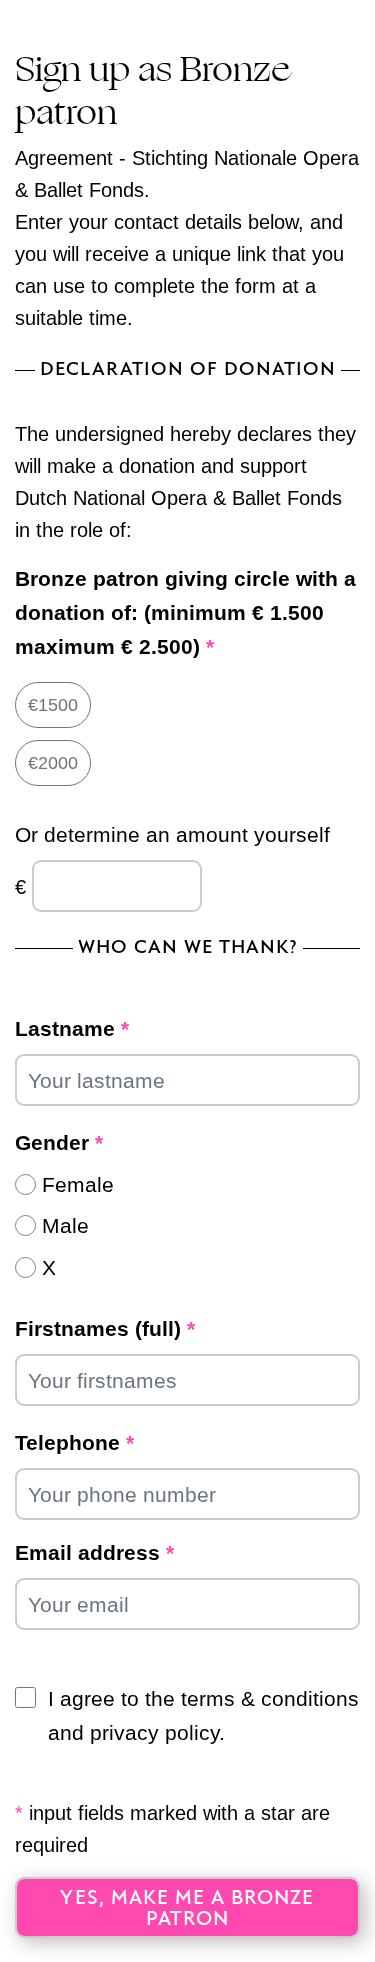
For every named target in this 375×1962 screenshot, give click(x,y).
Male (65, 1225)
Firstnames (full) (105, 1328)
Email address (94, 1552)
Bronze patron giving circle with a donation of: (185, 612)
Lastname (72, 1028)
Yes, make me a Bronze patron (187, 1909)
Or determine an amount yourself (172, 834)
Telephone (74, 1442)
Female (78, 1184)
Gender (59, 1142)
